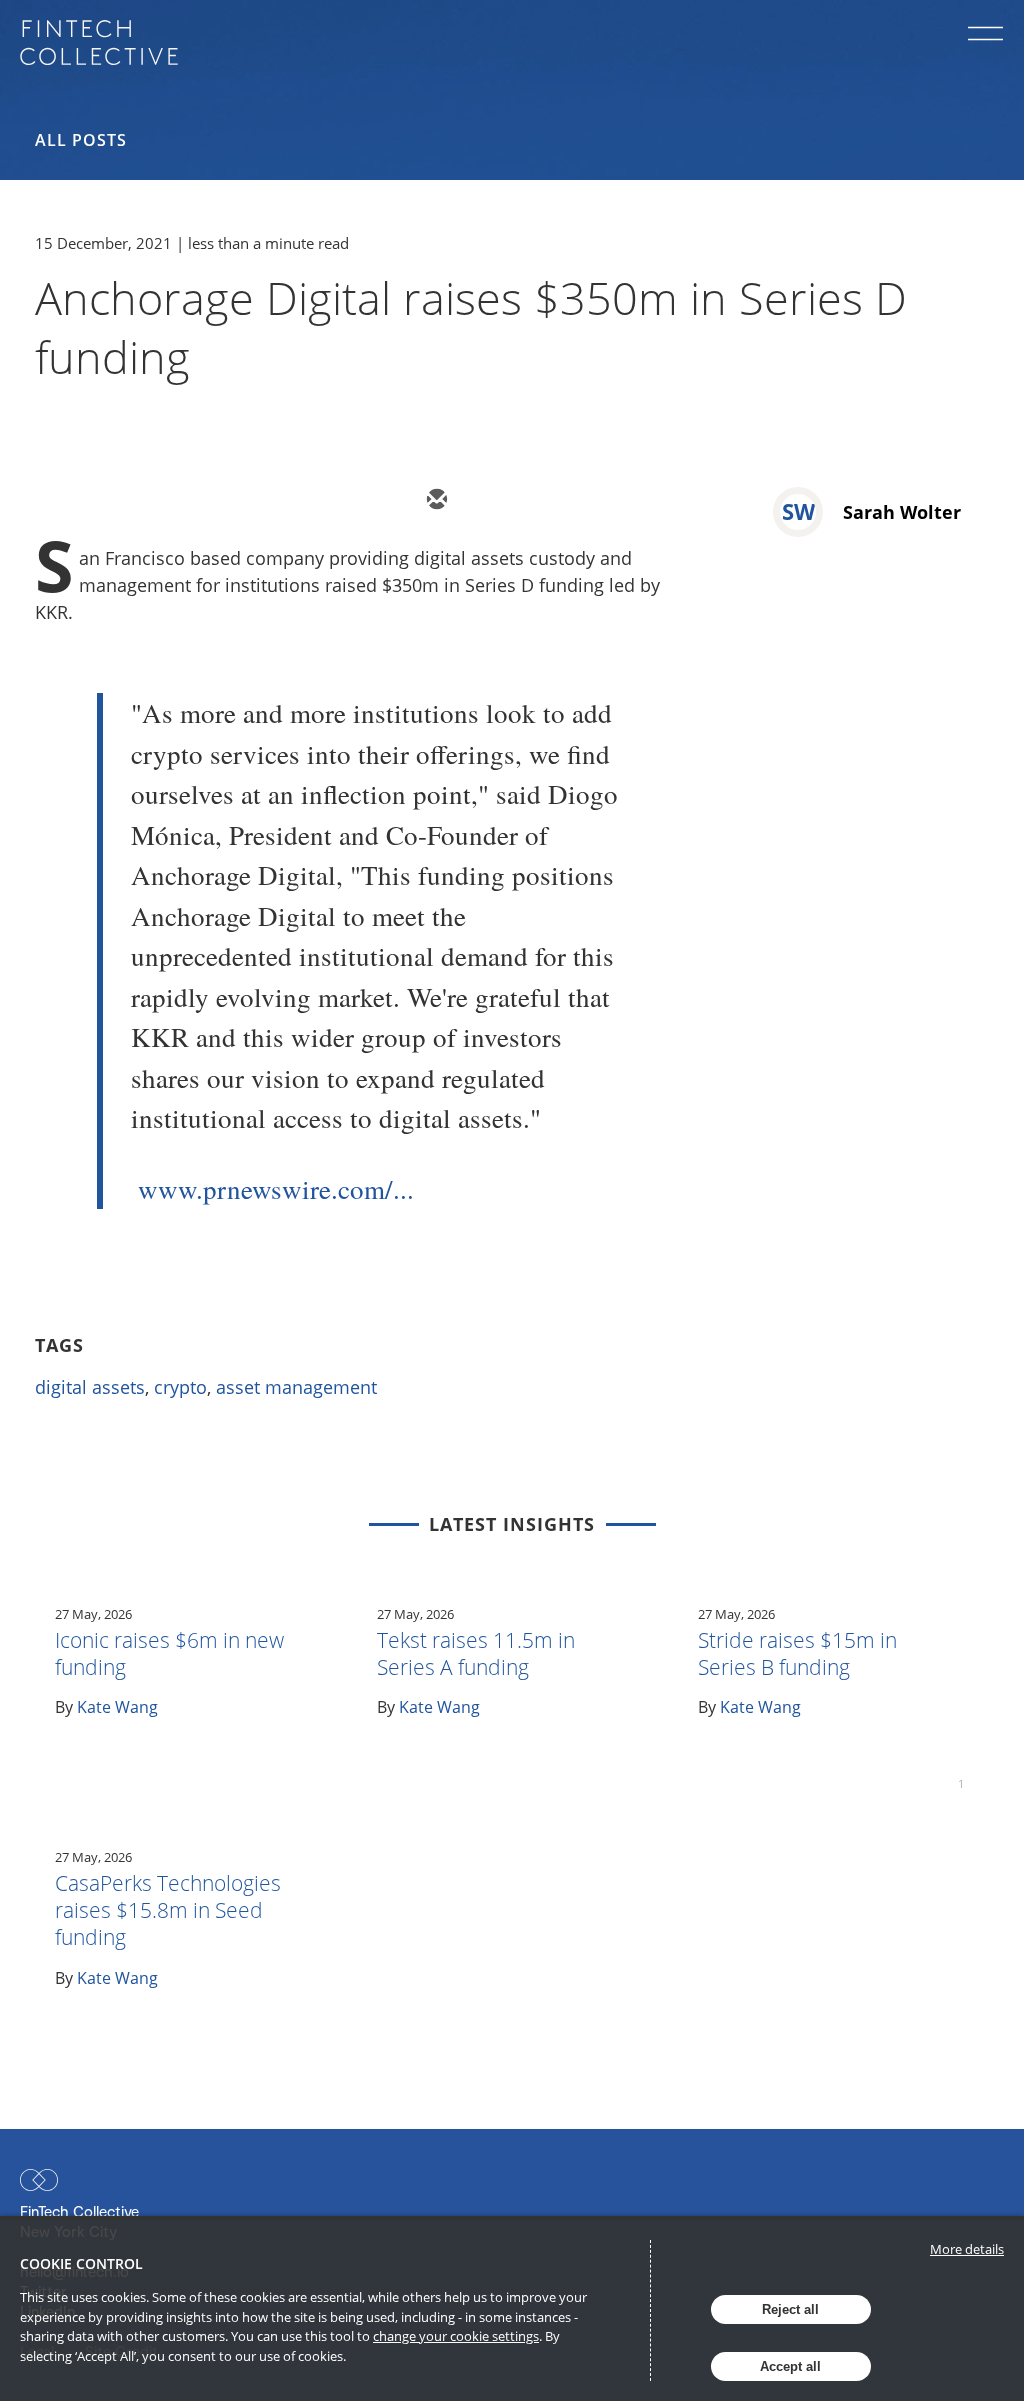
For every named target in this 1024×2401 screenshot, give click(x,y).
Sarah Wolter (902, 512)
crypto (180, 1387)
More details (967, 2249)
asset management (296, 1387)
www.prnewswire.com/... (276, 1189)
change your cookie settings (456, 2336)
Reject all (790, 2309)
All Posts (81, 140)
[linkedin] (555, 501)
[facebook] (615, 501)
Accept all (790, 2366)
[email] (435, 501)
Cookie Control (81, 2263)
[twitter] (495, 501)
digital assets (90, 1387)
